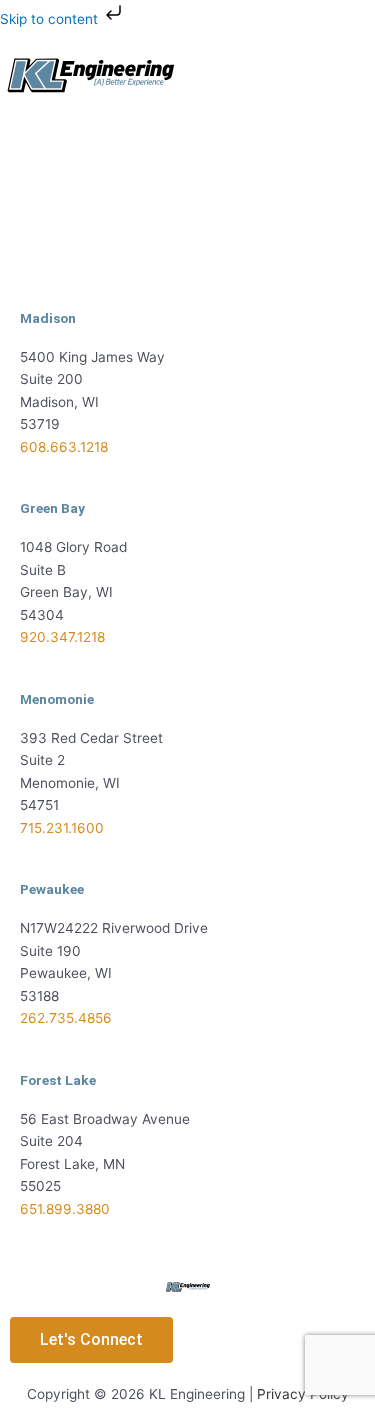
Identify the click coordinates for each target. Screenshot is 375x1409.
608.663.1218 (64, 447)
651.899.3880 (65, 1209)
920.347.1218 (62, 637)
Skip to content (51, 19)
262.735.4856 (66, 1018)
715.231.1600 (62, 828)
